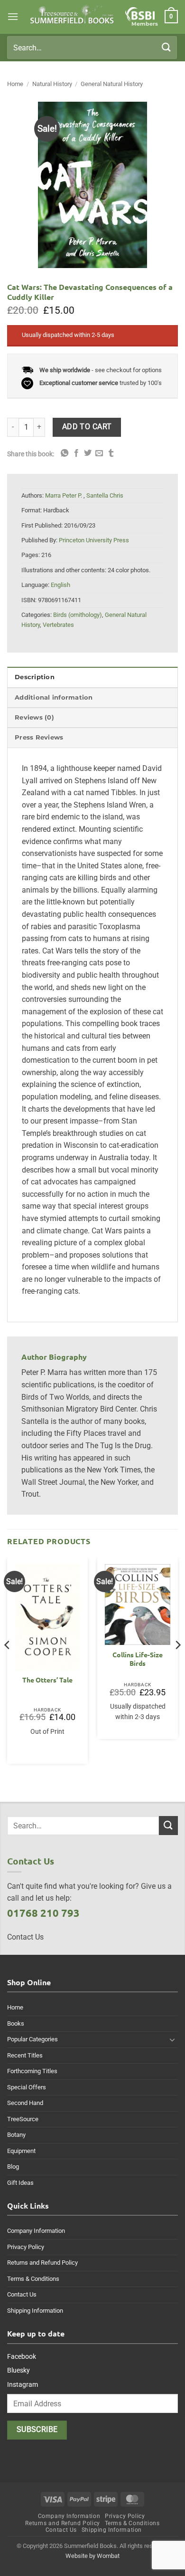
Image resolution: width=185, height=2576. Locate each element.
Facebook (22, 2356)
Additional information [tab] (54, 697)
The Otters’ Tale (47, 1680)
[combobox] (92, 48)
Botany (16, 2135)
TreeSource (23, 2119)
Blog (13, 2167)
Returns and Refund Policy (42, 2263)
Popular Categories (32, 2039)
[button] (13, 16)
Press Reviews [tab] (39, 737)
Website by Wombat (92, 2556)
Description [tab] (35, 677)
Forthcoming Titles (32, 2071)
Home (15, 84)
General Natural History (112, 84)
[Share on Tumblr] (111, 453)
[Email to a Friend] (99, 453)
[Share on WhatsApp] (65, 453)
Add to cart (87, 427)
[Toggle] (172, 2039)
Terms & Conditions (33, 2279)
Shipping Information (35, 2311)
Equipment (21, 2151)
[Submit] (166, 47)
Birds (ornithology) (78, 615)
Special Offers (27, 2087)
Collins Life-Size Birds (138, 1659)
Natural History (52, 84)
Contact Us (22, 2294)
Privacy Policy (26, 2247)
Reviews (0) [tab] (34, 717)
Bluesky (18, 2370)
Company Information (36, 2231)
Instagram (23, 2384)
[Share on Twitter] (88, 453)
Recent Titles (25, 2055)
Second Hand (25, 2103)
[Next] (177, 1664)
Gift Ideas (20, 2183)
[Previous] (8, 1664)
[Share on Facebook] (76, 453)
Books (16, 2023)
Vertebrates (58, 625)
